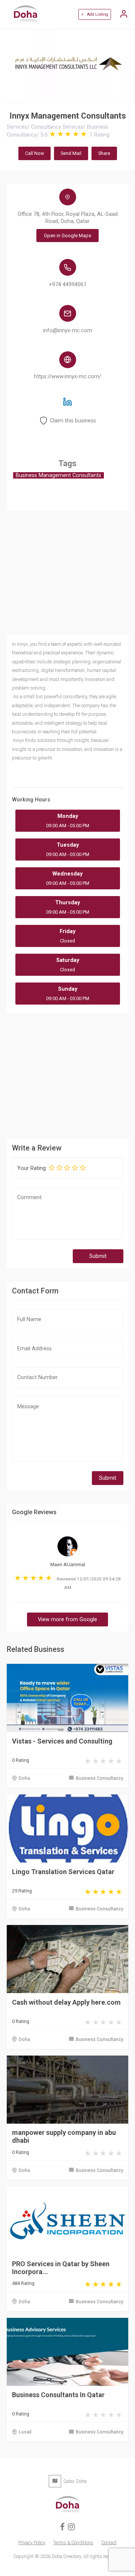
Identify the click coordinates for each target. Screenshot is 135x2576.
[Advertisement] (67, 1075)
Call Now (34, 153)
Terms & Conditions (73, 2543)
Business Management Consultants (58, 475)
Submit (98, 1256)
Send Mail (71, 153)
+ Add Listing (94, 14)
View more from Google (67, 1619)
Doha (24, 1778)
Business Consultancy (100, 1778)
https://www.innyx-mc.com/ (68, 377)
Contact (109, 2543)
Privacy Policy (32, 2543)
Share (104, 153)
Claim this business (73, 421)
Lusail (25, 2432)
